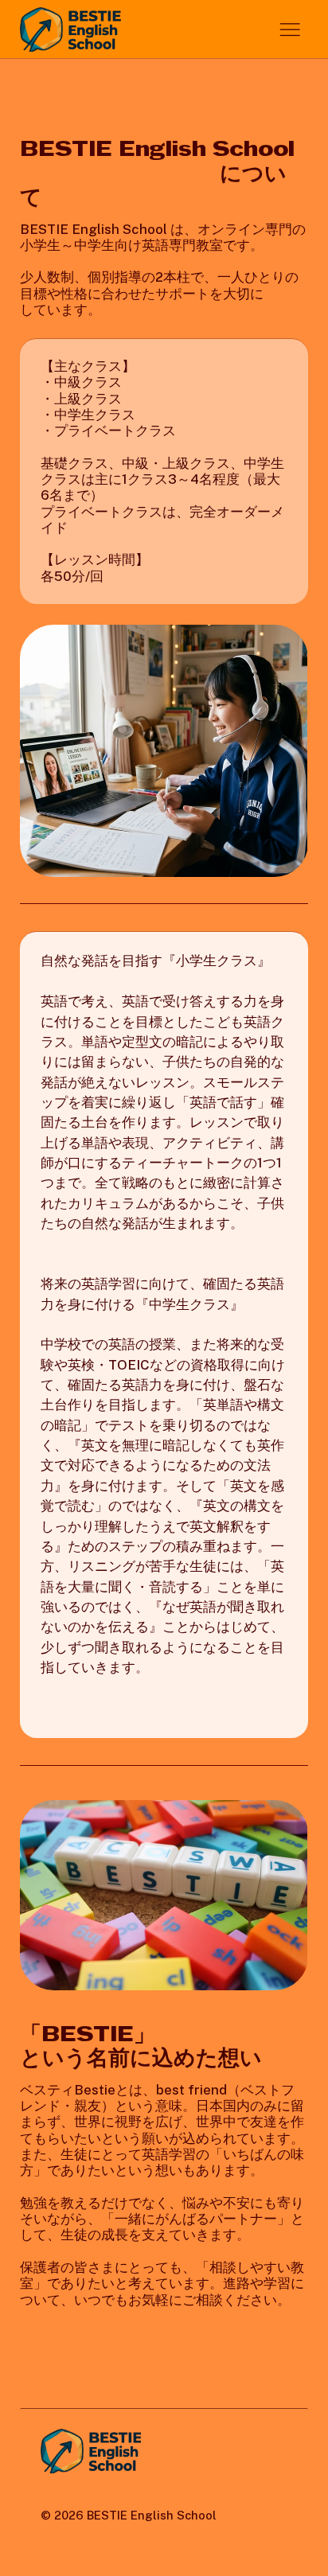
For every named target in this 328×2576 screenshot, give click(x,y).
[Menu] (290, 30)
